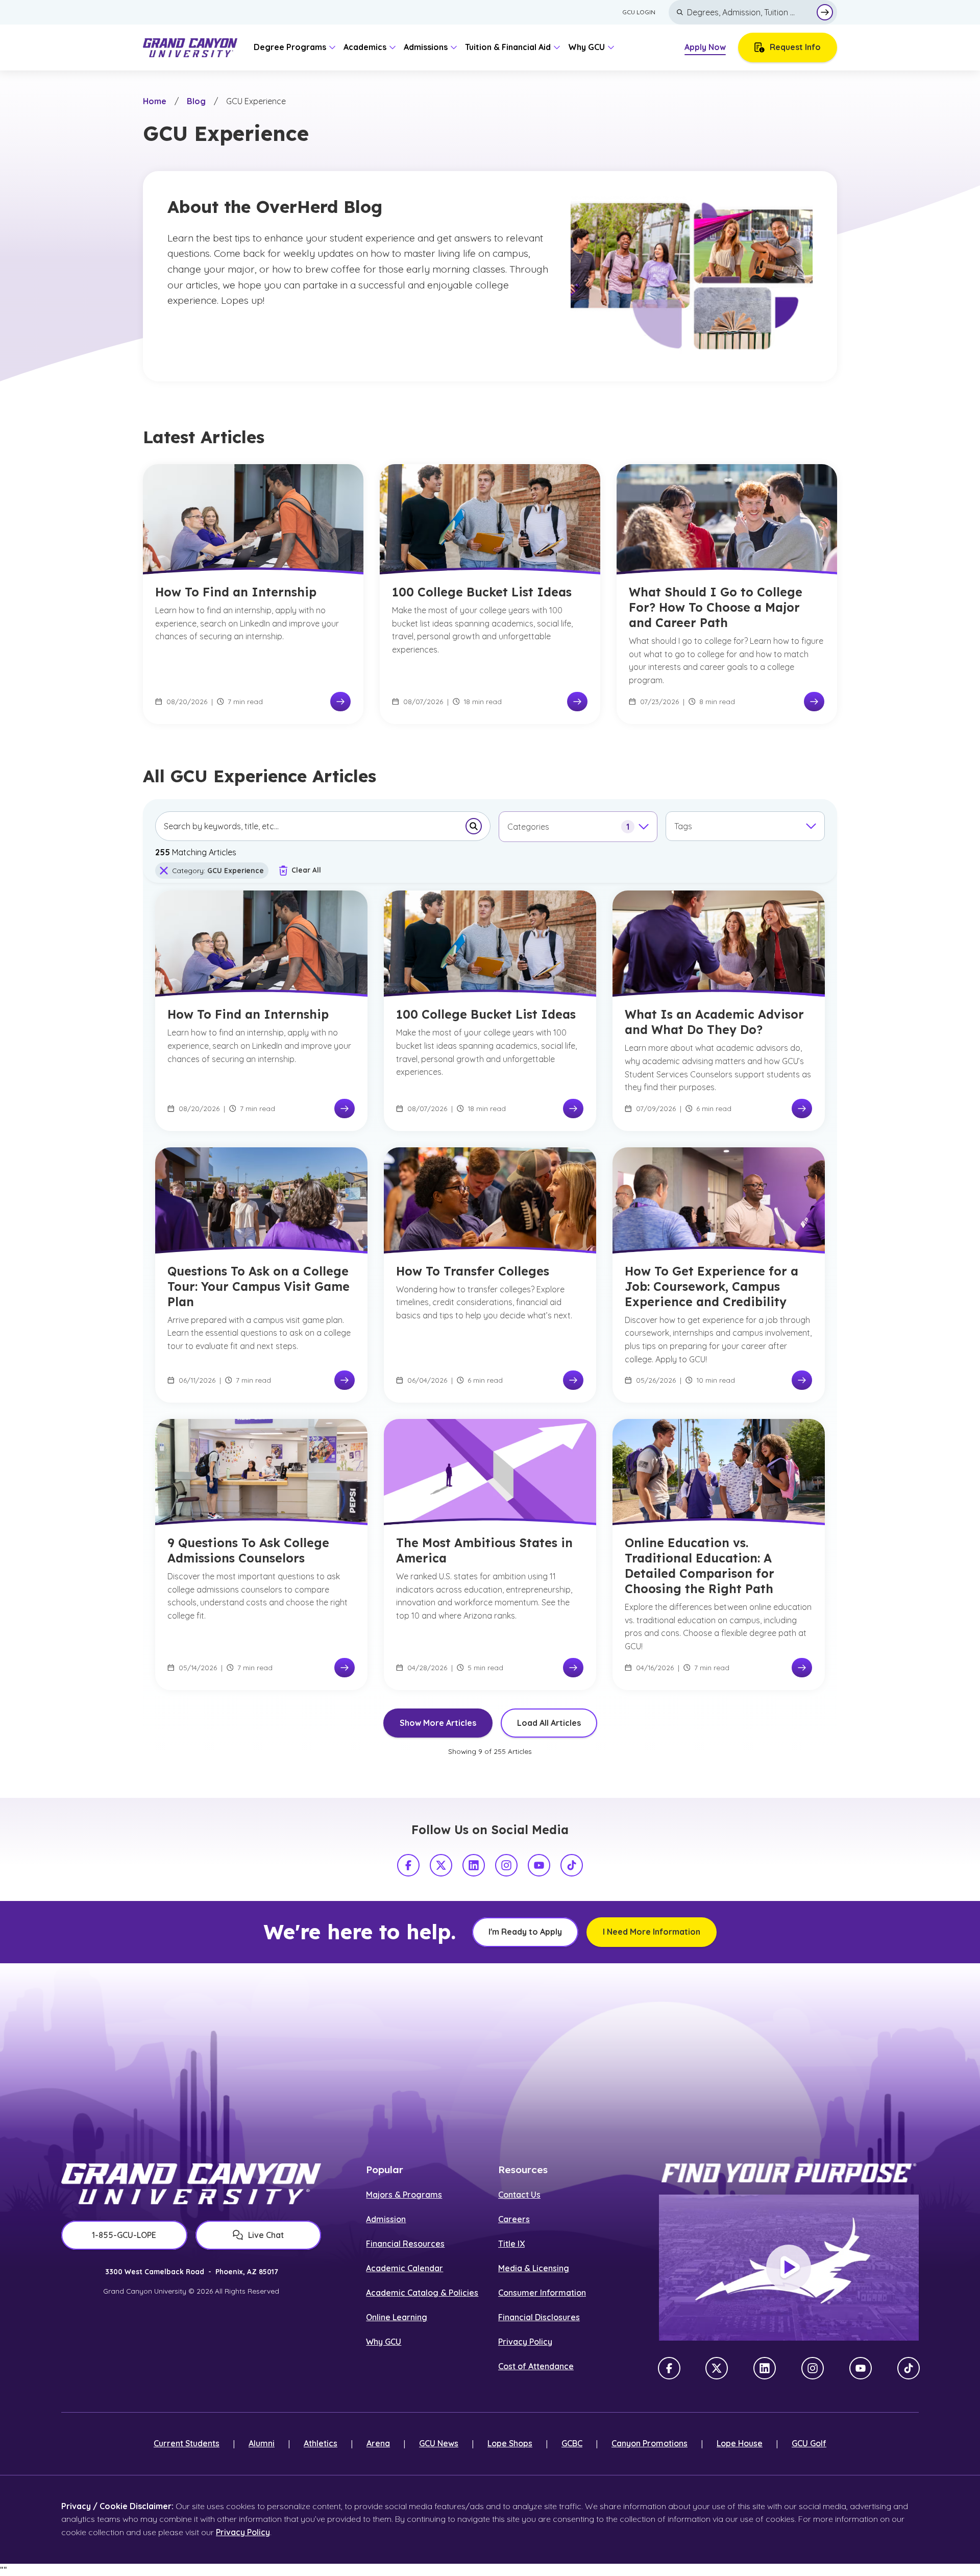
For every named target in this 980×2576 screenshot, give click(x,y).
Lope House (740, 2443)
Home (155, 101)
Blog (196, 101)
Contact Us (519, 2195)
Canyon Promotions (650, 2443)
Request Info (795, 47)
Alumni (262, 2443)
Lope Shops (510, 2443)
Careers (514, 2219)
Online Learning (397, 2317)
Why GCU (384, 2342)
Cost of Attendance (536, 2366)
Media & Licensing (534, 2268)
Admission (386, 2219)
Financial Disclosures (539, 2317)
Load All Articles (549, 1723)
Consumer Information (542, 2293)
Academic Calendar (405, 2268)
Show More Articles (438, 1723)
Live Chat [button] (266, 2235)
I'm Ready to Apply (525, 1932)
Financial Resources (405, 2244)
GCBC (572, 2443)
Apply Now (705, 47)
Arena (378, 2443)
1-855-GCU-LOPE (124, 2235)
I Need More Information (652, 1932)
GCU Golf (809, 2443)
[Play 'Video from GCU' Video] (789, 2268)
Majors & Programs (404, 2195)
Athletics (321, 2443)
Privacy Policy (525, 2342)
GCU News (439, 2443)
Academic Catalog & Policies (422, 2293)
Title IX (511, 2244)
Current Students (187, 2443)
